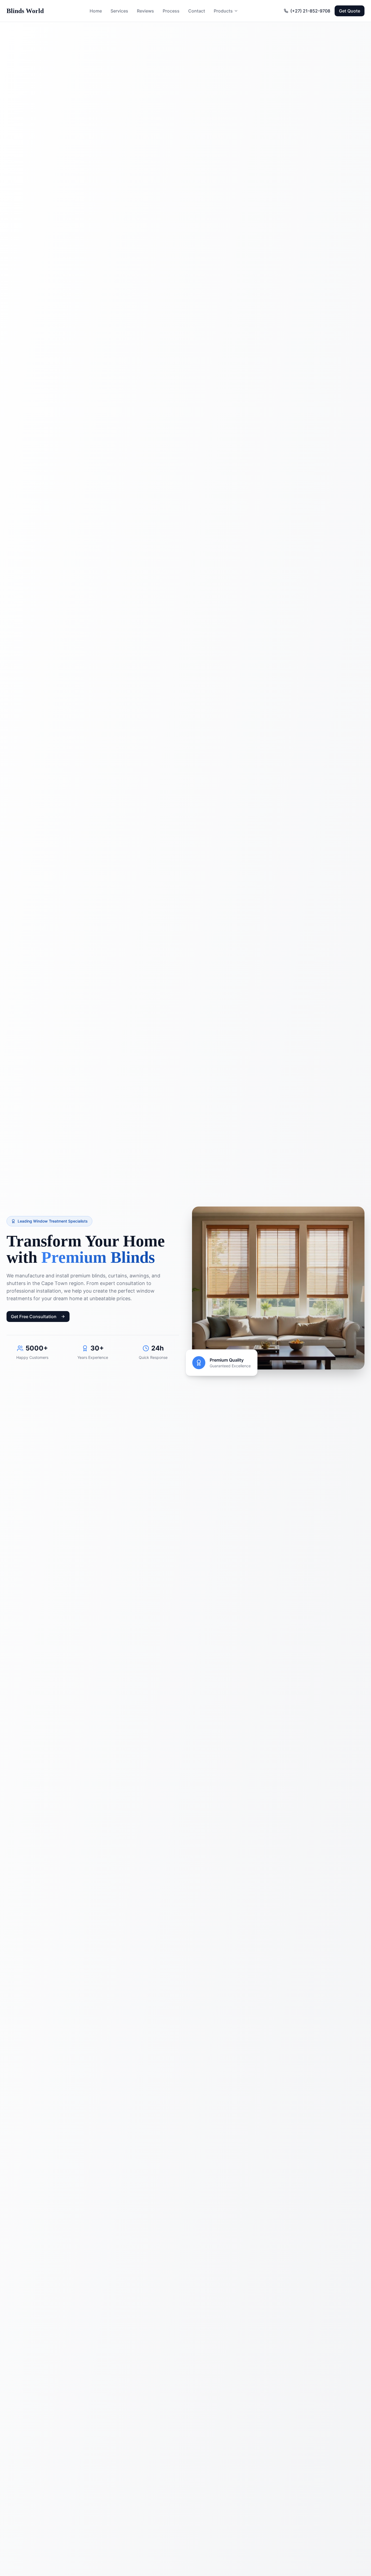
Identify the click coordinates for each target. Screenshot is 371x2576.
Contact (197, 11)
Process (171, 11)
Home (96, 11)
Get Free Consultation (34, 1317)
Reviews (145, 11)
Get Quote (350, 11)
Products (223, 11)
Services (119, 11)
